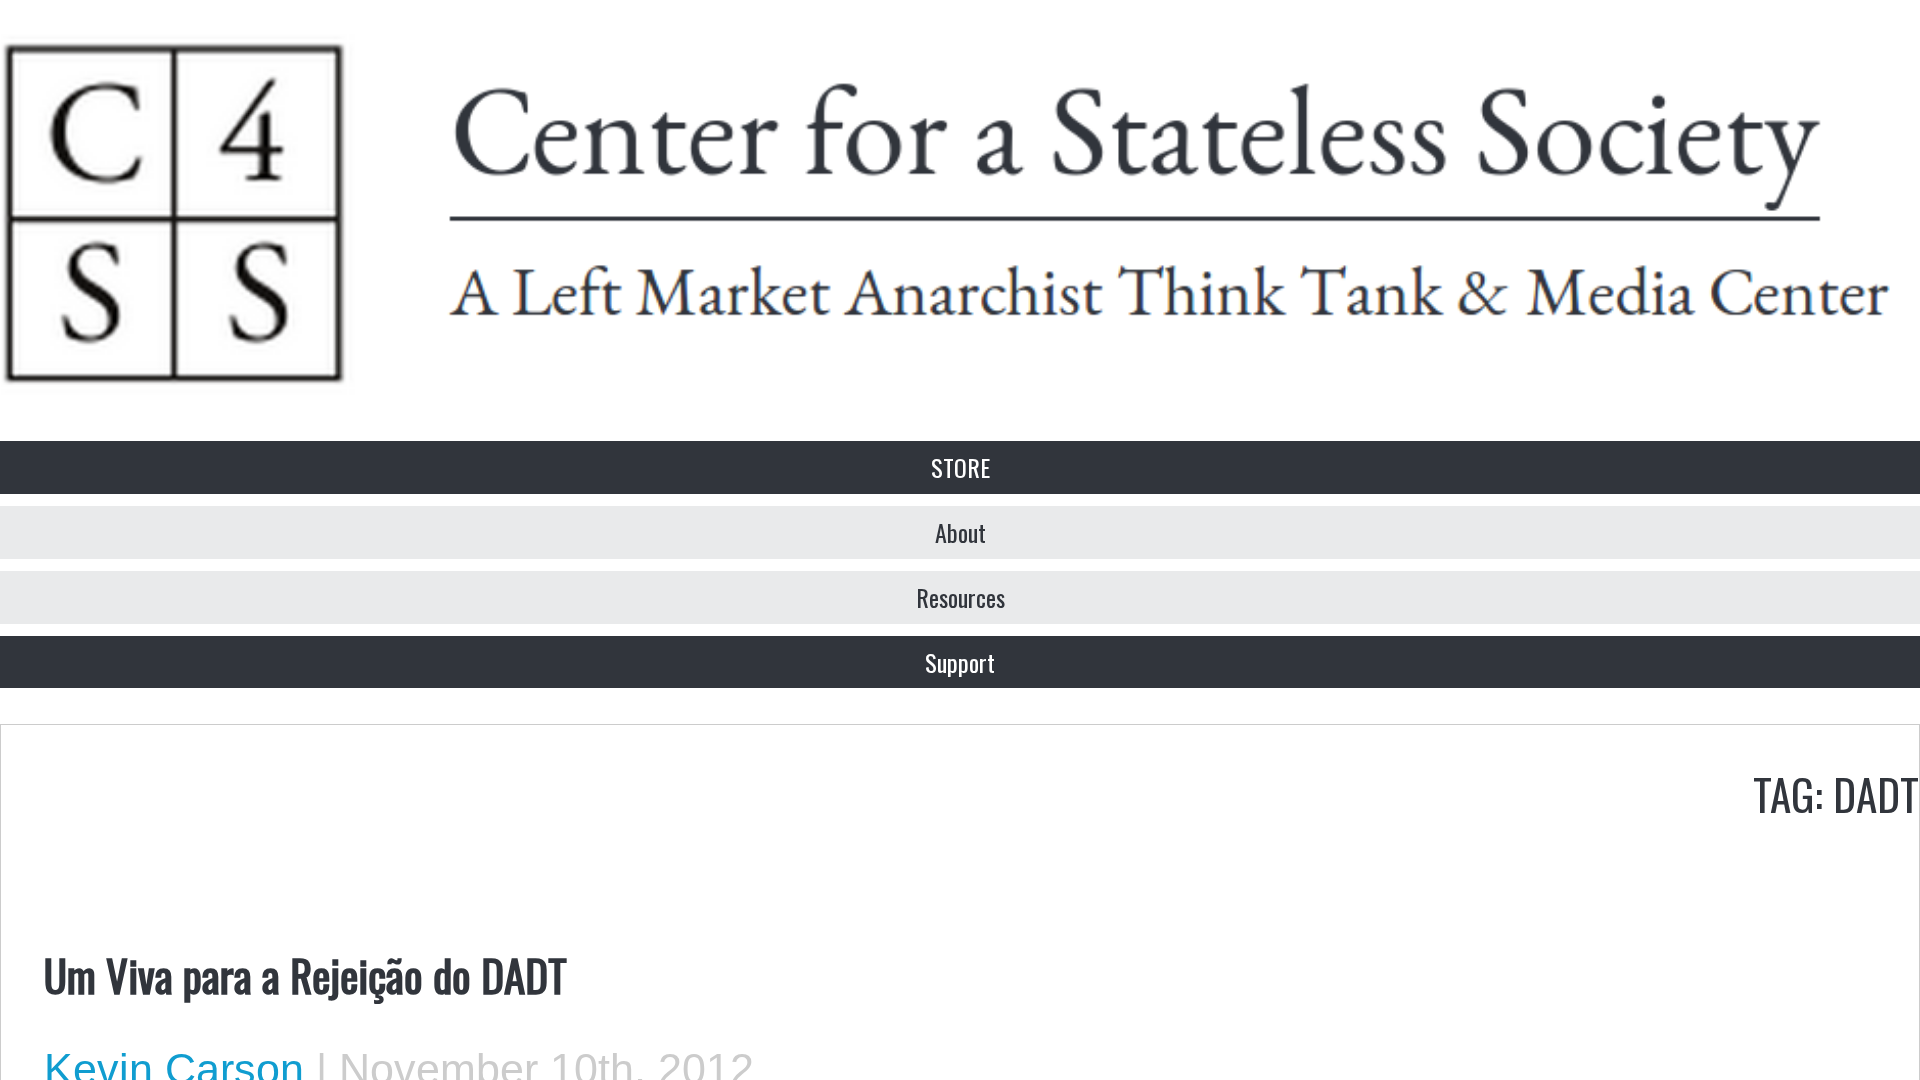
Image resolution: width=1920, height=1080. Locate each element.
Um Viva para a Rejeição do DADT (305, 974)
